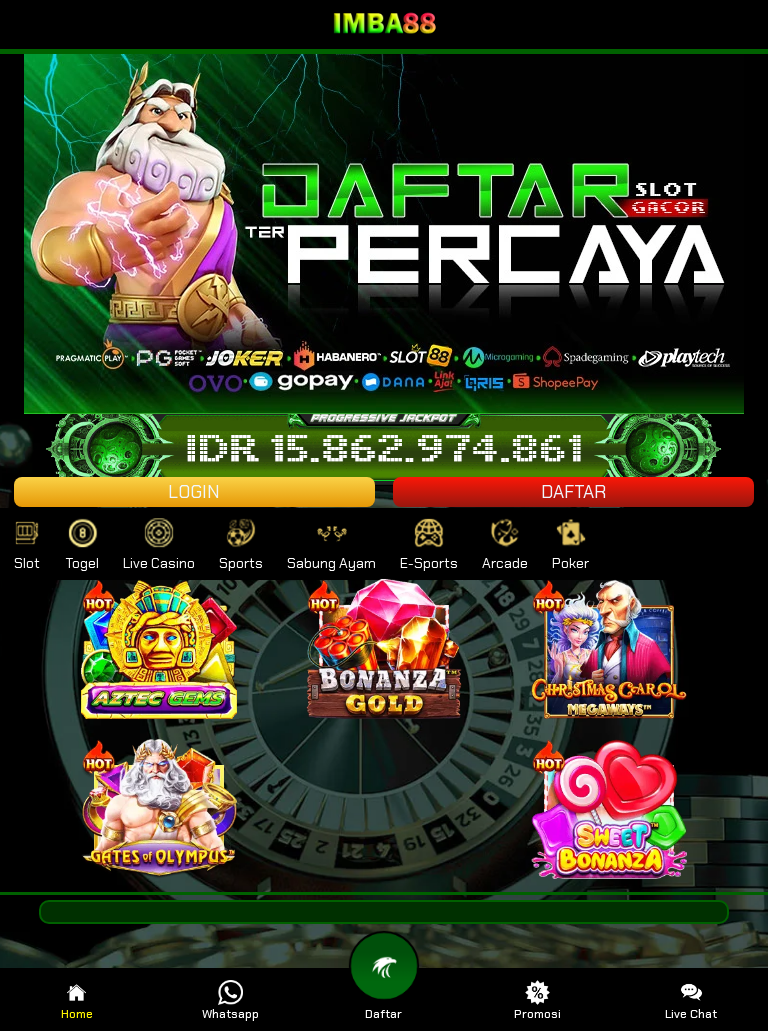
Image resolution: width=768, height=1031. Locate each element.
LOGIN (194, 492)
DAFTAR (573, 492)
